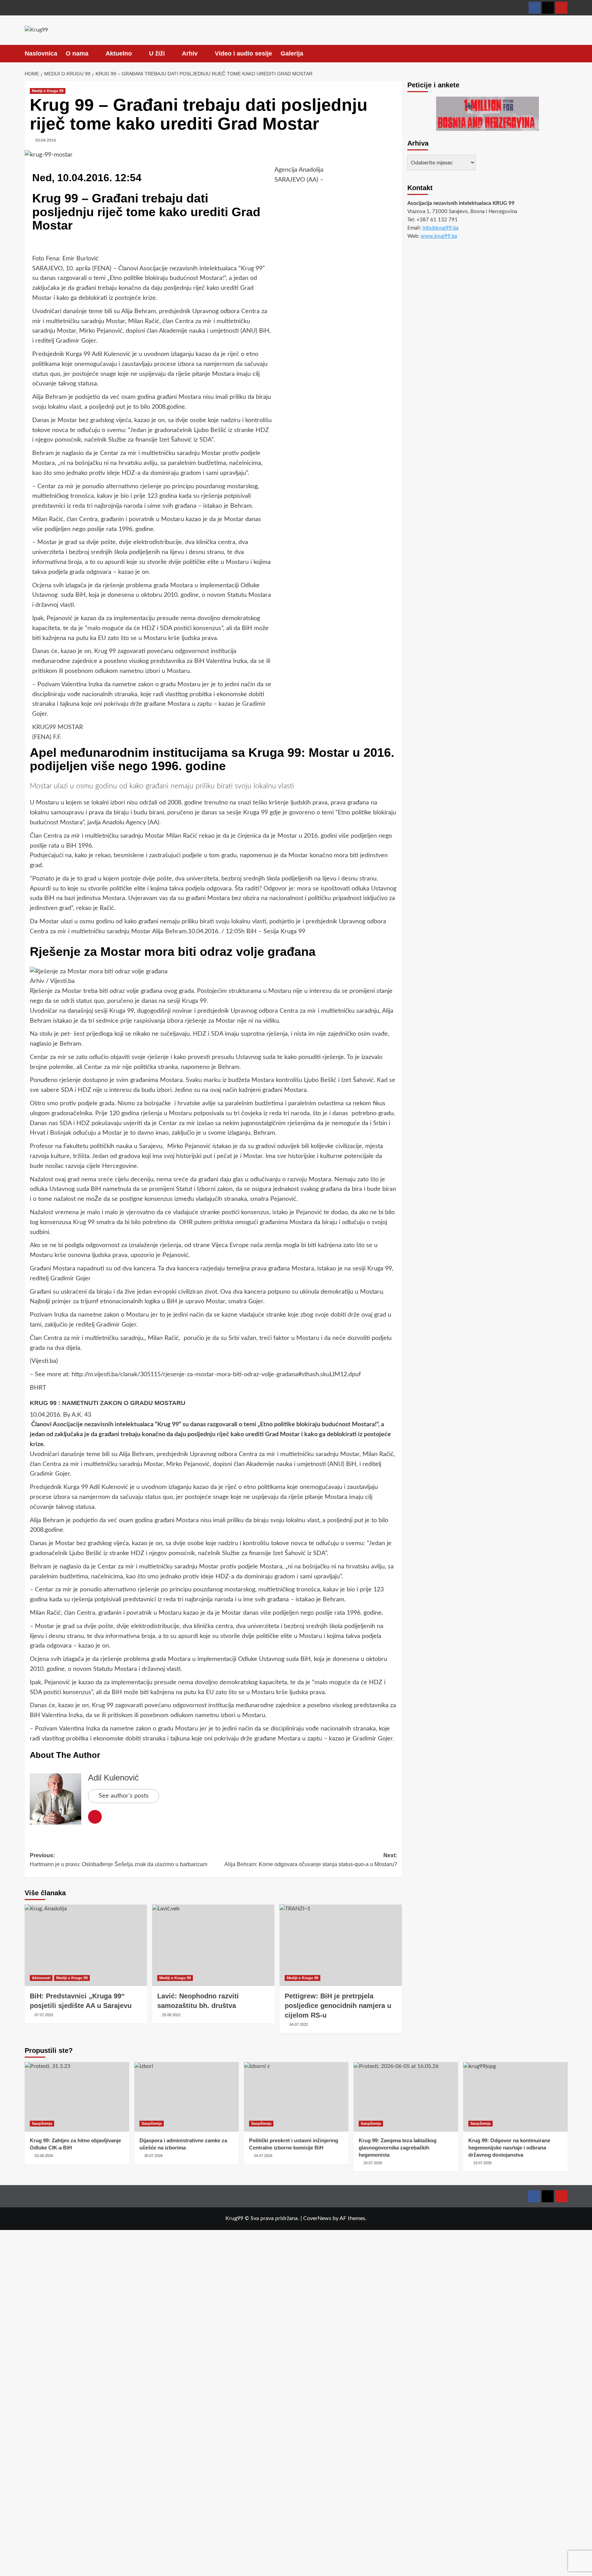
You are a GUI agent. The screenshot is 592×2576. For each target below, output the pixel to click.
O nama (77, 53)
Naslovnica (41, 53)
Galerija (292, 53)
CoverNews (317, 2218)
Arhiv (190, 53)
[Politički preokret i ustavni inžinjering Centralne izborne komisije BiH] (296, 2097)
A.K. (77, 1415)
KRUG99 (44, 727)
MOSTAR (70, 727)
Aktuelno (119, 53)
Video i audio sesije (243, 53)
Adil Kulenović (113, 1778)
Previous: (119, 1860)
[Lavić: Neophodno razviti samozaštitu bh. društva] (213, 1945)
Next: (311, 1860)
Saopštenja (42, 2123)
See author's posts (124, 1796)
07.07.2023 (44, 2015)
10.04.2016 (46, 140)
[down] (93, 54)
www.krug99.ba (439, 236)
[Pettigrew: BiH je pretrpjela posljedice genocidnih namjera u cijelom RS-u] (341, 1945)
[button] (563, 53)
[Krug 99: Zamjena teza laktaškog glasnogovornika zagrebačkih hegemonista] (406, 2097)
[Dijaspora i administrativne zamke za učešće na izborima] (187, 2097)
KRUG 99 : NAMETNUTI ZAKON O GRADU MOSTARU (108, 1403)
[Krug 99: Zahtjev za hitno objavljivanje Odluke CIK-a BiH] (77, 2097)
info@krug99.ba (440, 228)
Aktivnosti (41, 1978)
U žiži (157, 53)
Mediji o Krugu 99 (48, 91)
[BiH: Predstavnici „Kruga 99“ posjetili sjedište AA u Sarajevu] (86, 1945)
